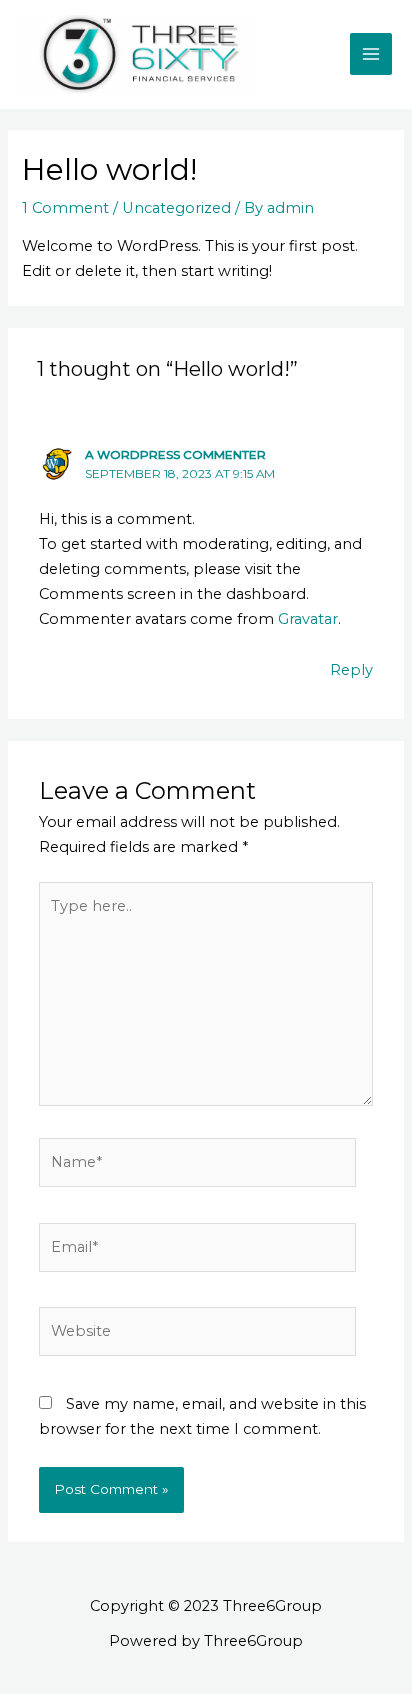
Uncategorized (176, 208)
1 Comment (65, 208)
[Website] (197, 1336)
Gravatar (308, 619)
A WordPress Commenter (175, 455)
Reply (351, 670)
